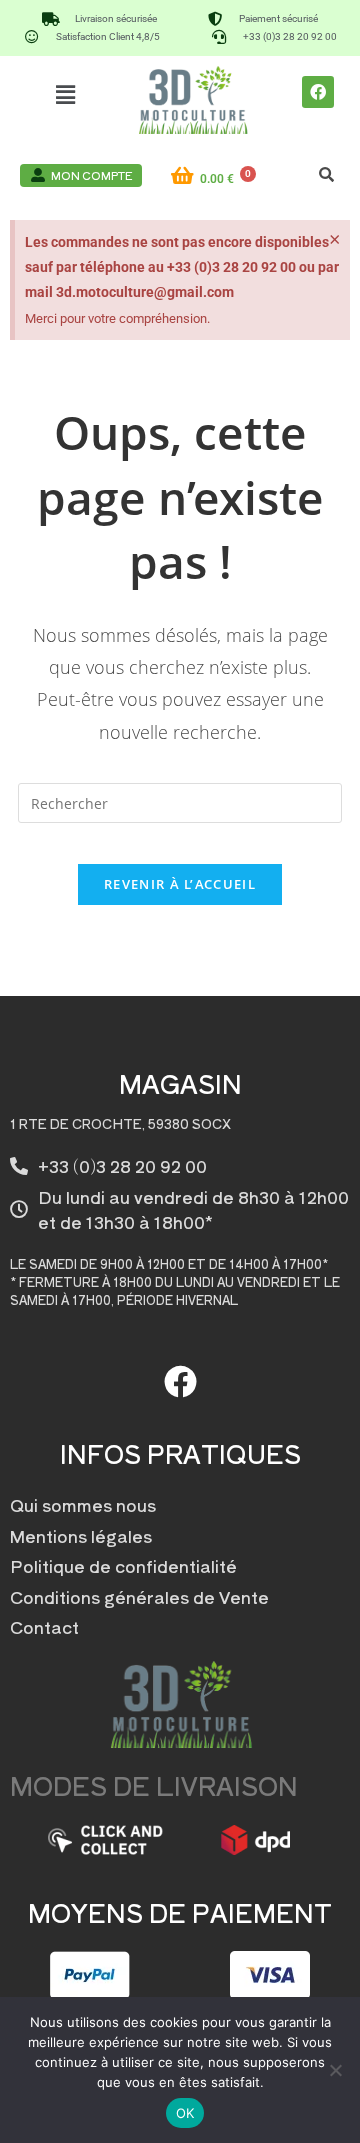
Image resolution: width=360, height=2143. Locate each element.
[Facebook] (318, 92)
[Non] (335, 2070)
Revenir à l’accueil (180, 884)
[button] (66, 94)
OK (185, 2113)
